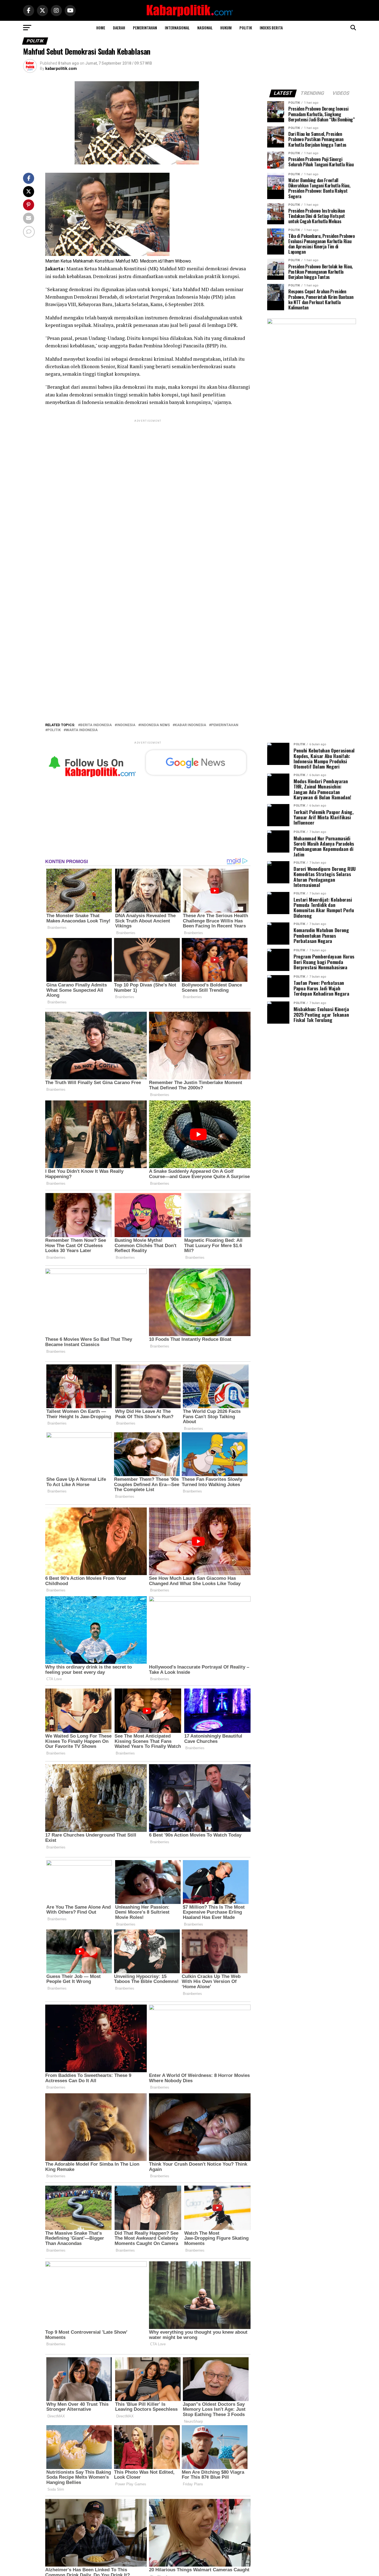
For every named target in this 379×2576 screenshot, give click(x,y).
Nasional (205, 28)
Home (101, 28)
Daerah (119, 28)
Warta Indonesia (82, 730)
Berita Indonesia (96, 725)
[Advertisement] (148, 462)
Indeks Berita (271, 28)
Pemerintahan (145, 28)
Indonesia (126, 725)
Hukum (226, 28)
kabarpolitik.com (61, 68)
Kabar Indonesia (190, 725)
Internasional (177, 28)
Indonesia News (155, 725)
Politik (246, 28)
